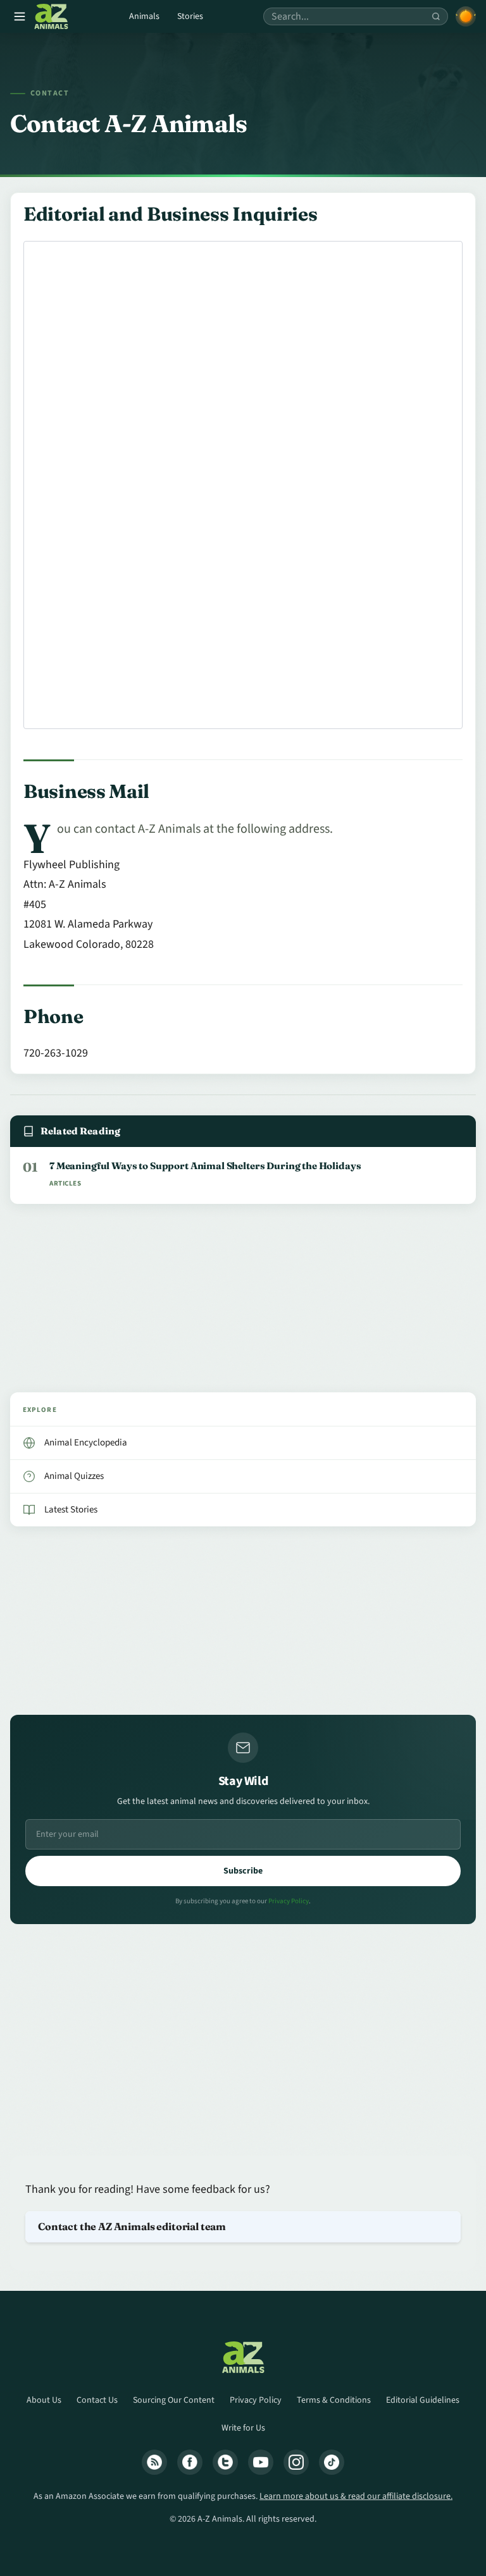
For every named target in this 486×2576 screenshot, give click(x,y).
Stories (190, 16)
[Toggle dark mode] (466, 16)
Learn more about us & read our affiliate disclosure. (356, 2496)
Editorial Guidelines (423, 2400)
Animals (144, 16)
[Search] (436, 16)
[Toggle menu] (20, 16)
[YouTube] (261, 2462)
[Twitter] (225, 2462)
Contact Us (97, 2400)
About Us (44, 2400)
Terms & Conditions (334, 2400)
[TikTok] (332, 2462)
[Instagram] (296, 2462)
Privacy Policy (289, 1901)
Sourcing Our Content (174, 2400)
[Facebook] (190, 2462)
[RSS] (154, 2462)
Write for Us (243, 2428)
